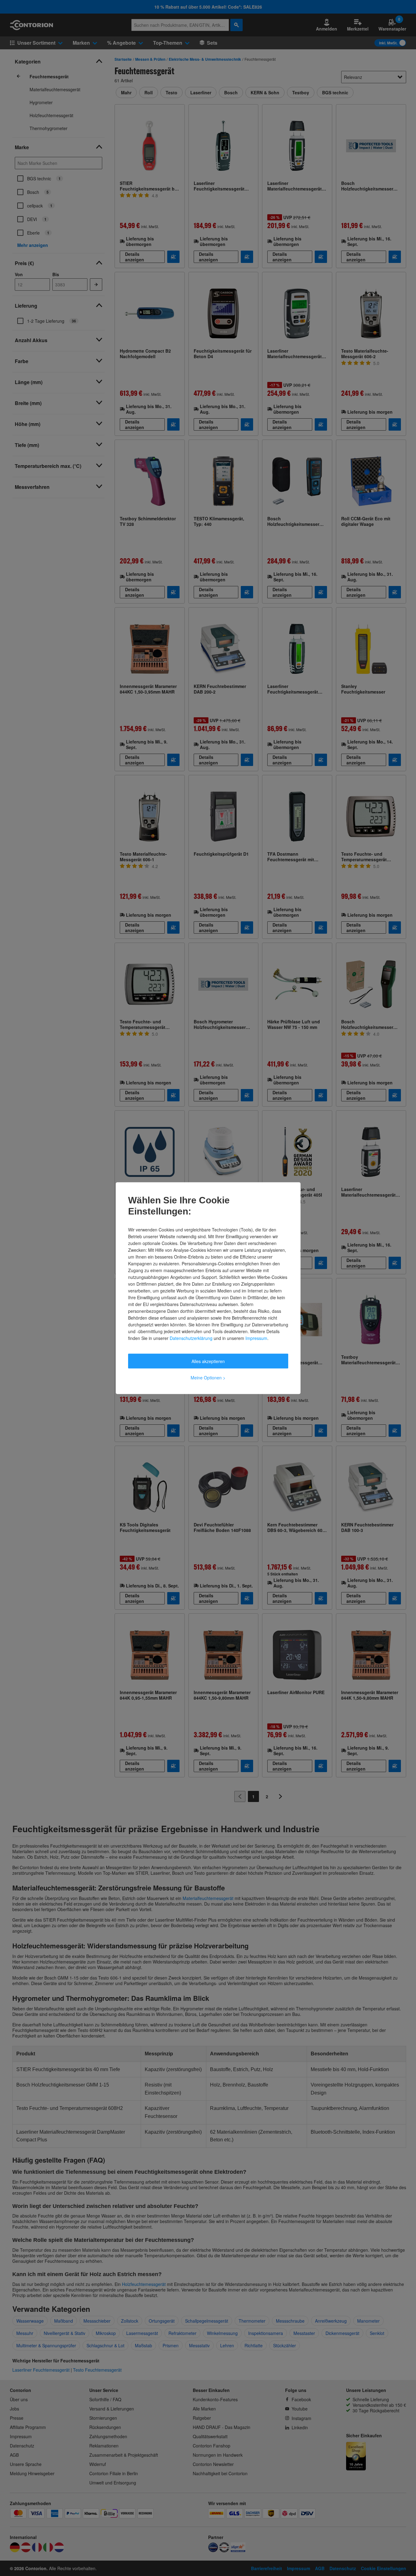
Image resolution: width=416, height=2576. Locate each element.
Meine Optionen (208, 1377)
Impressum (256, 1338)
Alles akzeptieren (208, 1361)
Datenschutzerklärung (191, 1338)
